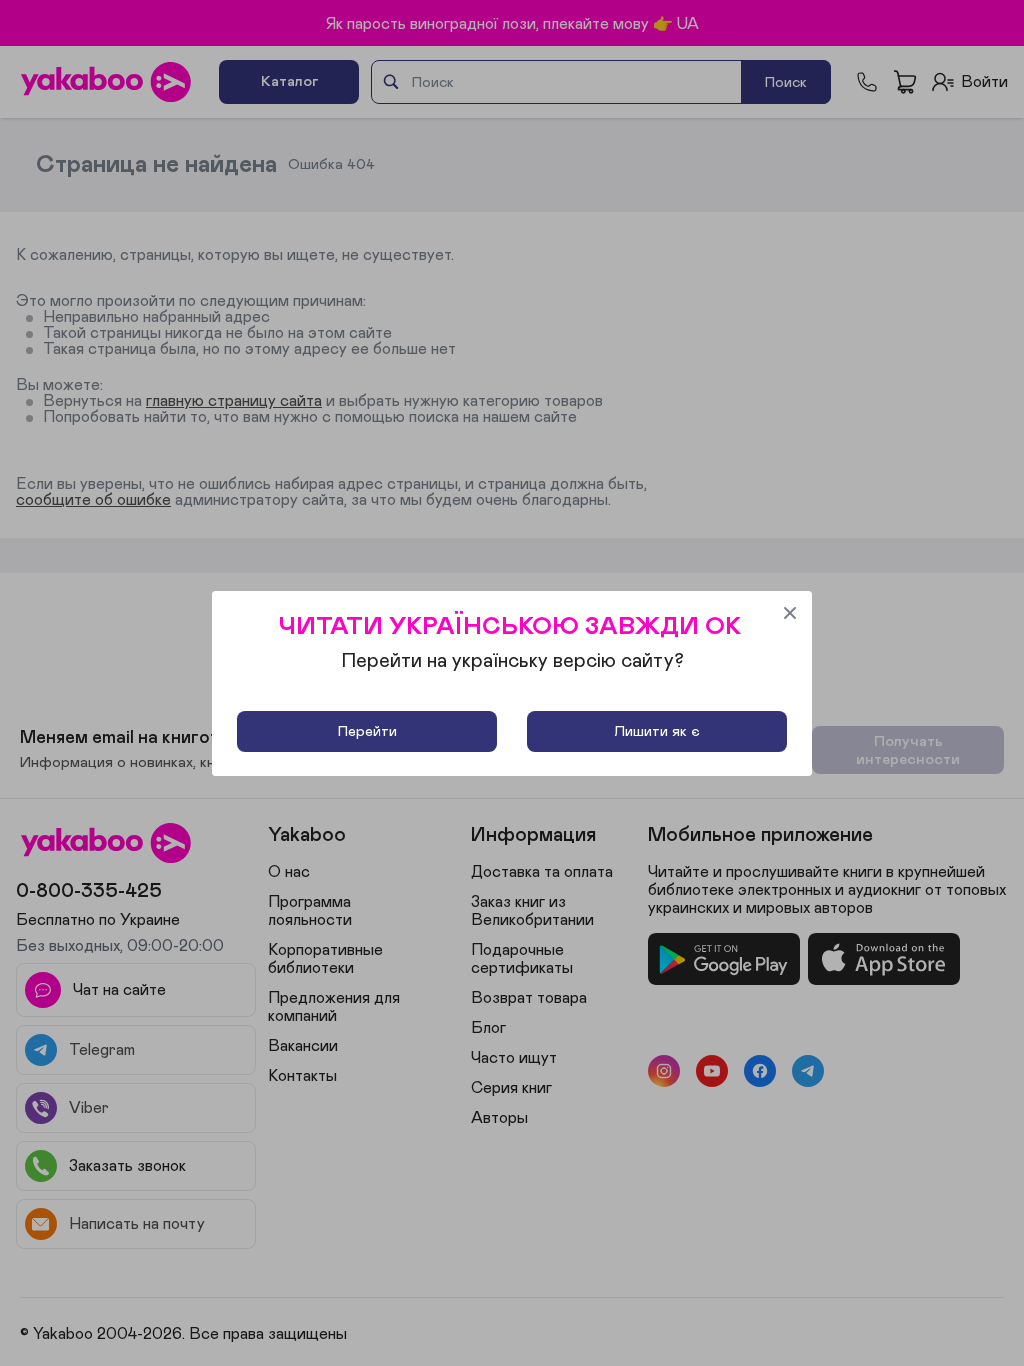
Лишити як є (657, 731)
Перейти (367, 731)
